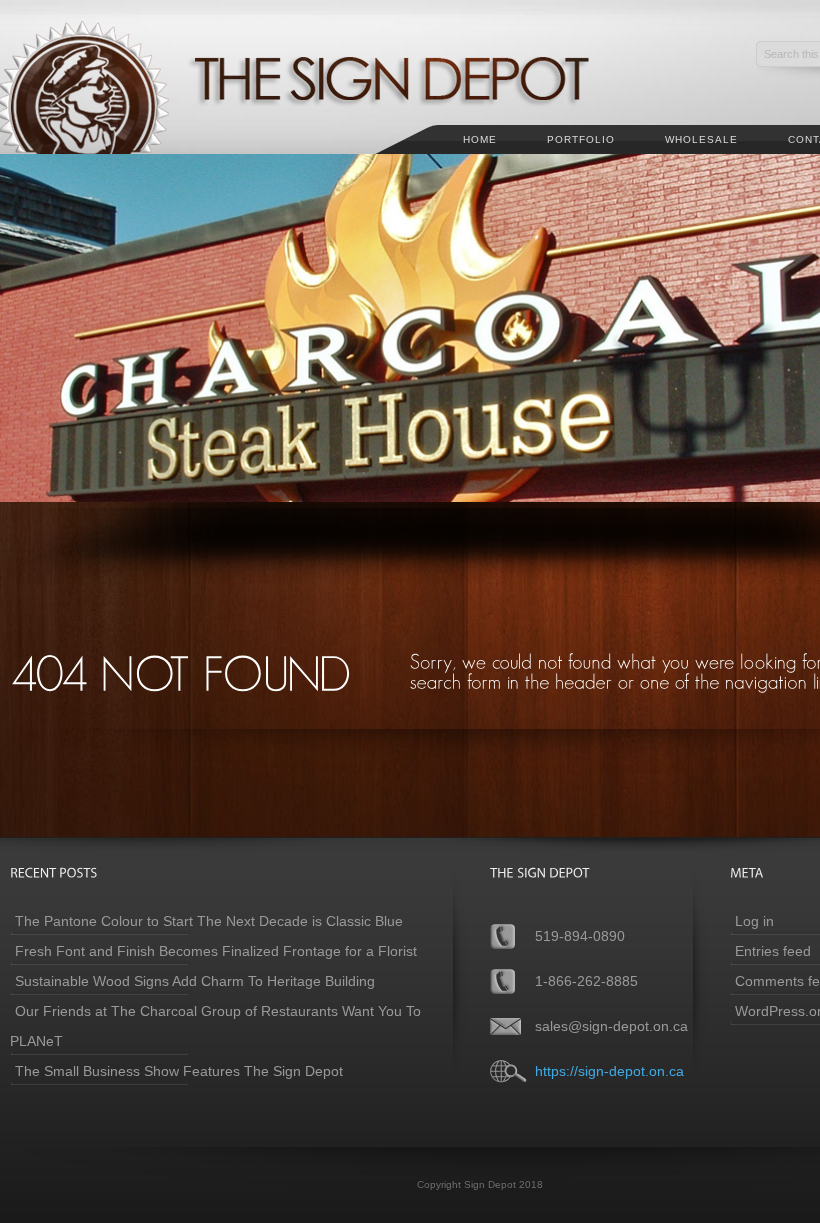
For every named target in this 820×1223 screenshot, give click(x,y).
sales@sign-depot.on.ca (611, 1026)
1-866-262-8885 (586, 981)
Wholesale (701, 139)
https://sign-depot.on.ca (609, 1071)
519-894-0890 (580, 936)
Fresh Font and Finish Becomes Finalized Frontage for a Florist (216, 951)
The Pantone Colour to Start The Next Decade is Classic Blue (209, 921)
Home (480, 139)
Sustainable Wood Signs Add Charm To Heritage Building (195, 981)
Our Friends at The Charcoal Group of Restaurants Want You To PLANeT (215, 1026)
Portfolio (581, 139)
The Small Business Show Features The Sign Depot (179, 1071)
